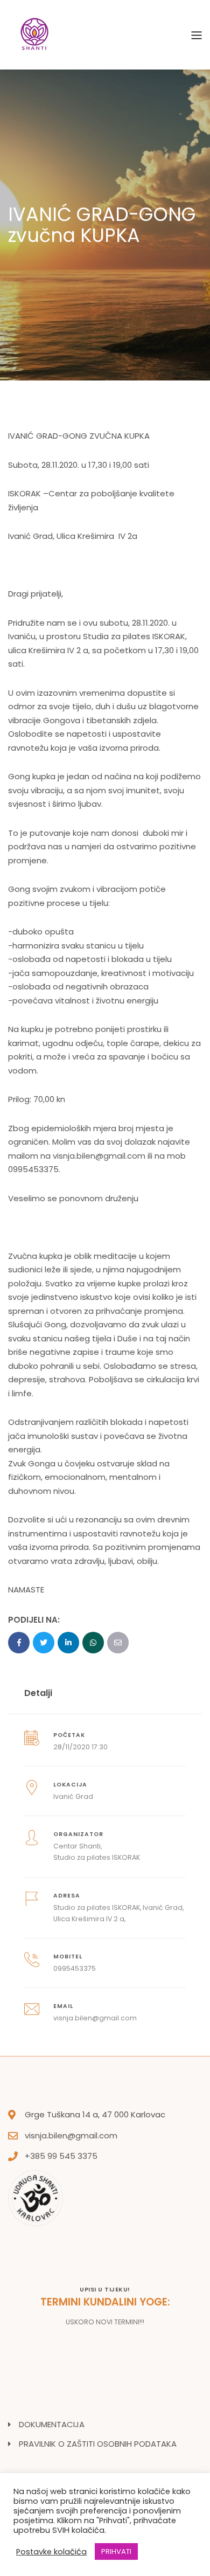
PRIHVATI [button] (116, 2551)
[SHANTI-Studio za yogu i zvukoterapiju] (35, 34)
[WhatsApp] (93, 1643)
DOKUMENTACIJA (52, 2424)
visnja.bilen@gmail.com (99, 1156)
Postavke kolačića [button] (51, 2552)
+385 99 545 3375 (61, 2156)
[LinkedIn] (68, 1643)
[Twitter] (44, 1643)
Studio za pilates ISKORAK (97, 1857)
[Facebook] (19, 1643)
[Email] (118, 1643)
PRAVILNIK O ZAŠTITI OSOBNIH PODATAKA (98, 2444)
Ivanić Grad (73, 1796)
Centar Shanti (77, 1846)
